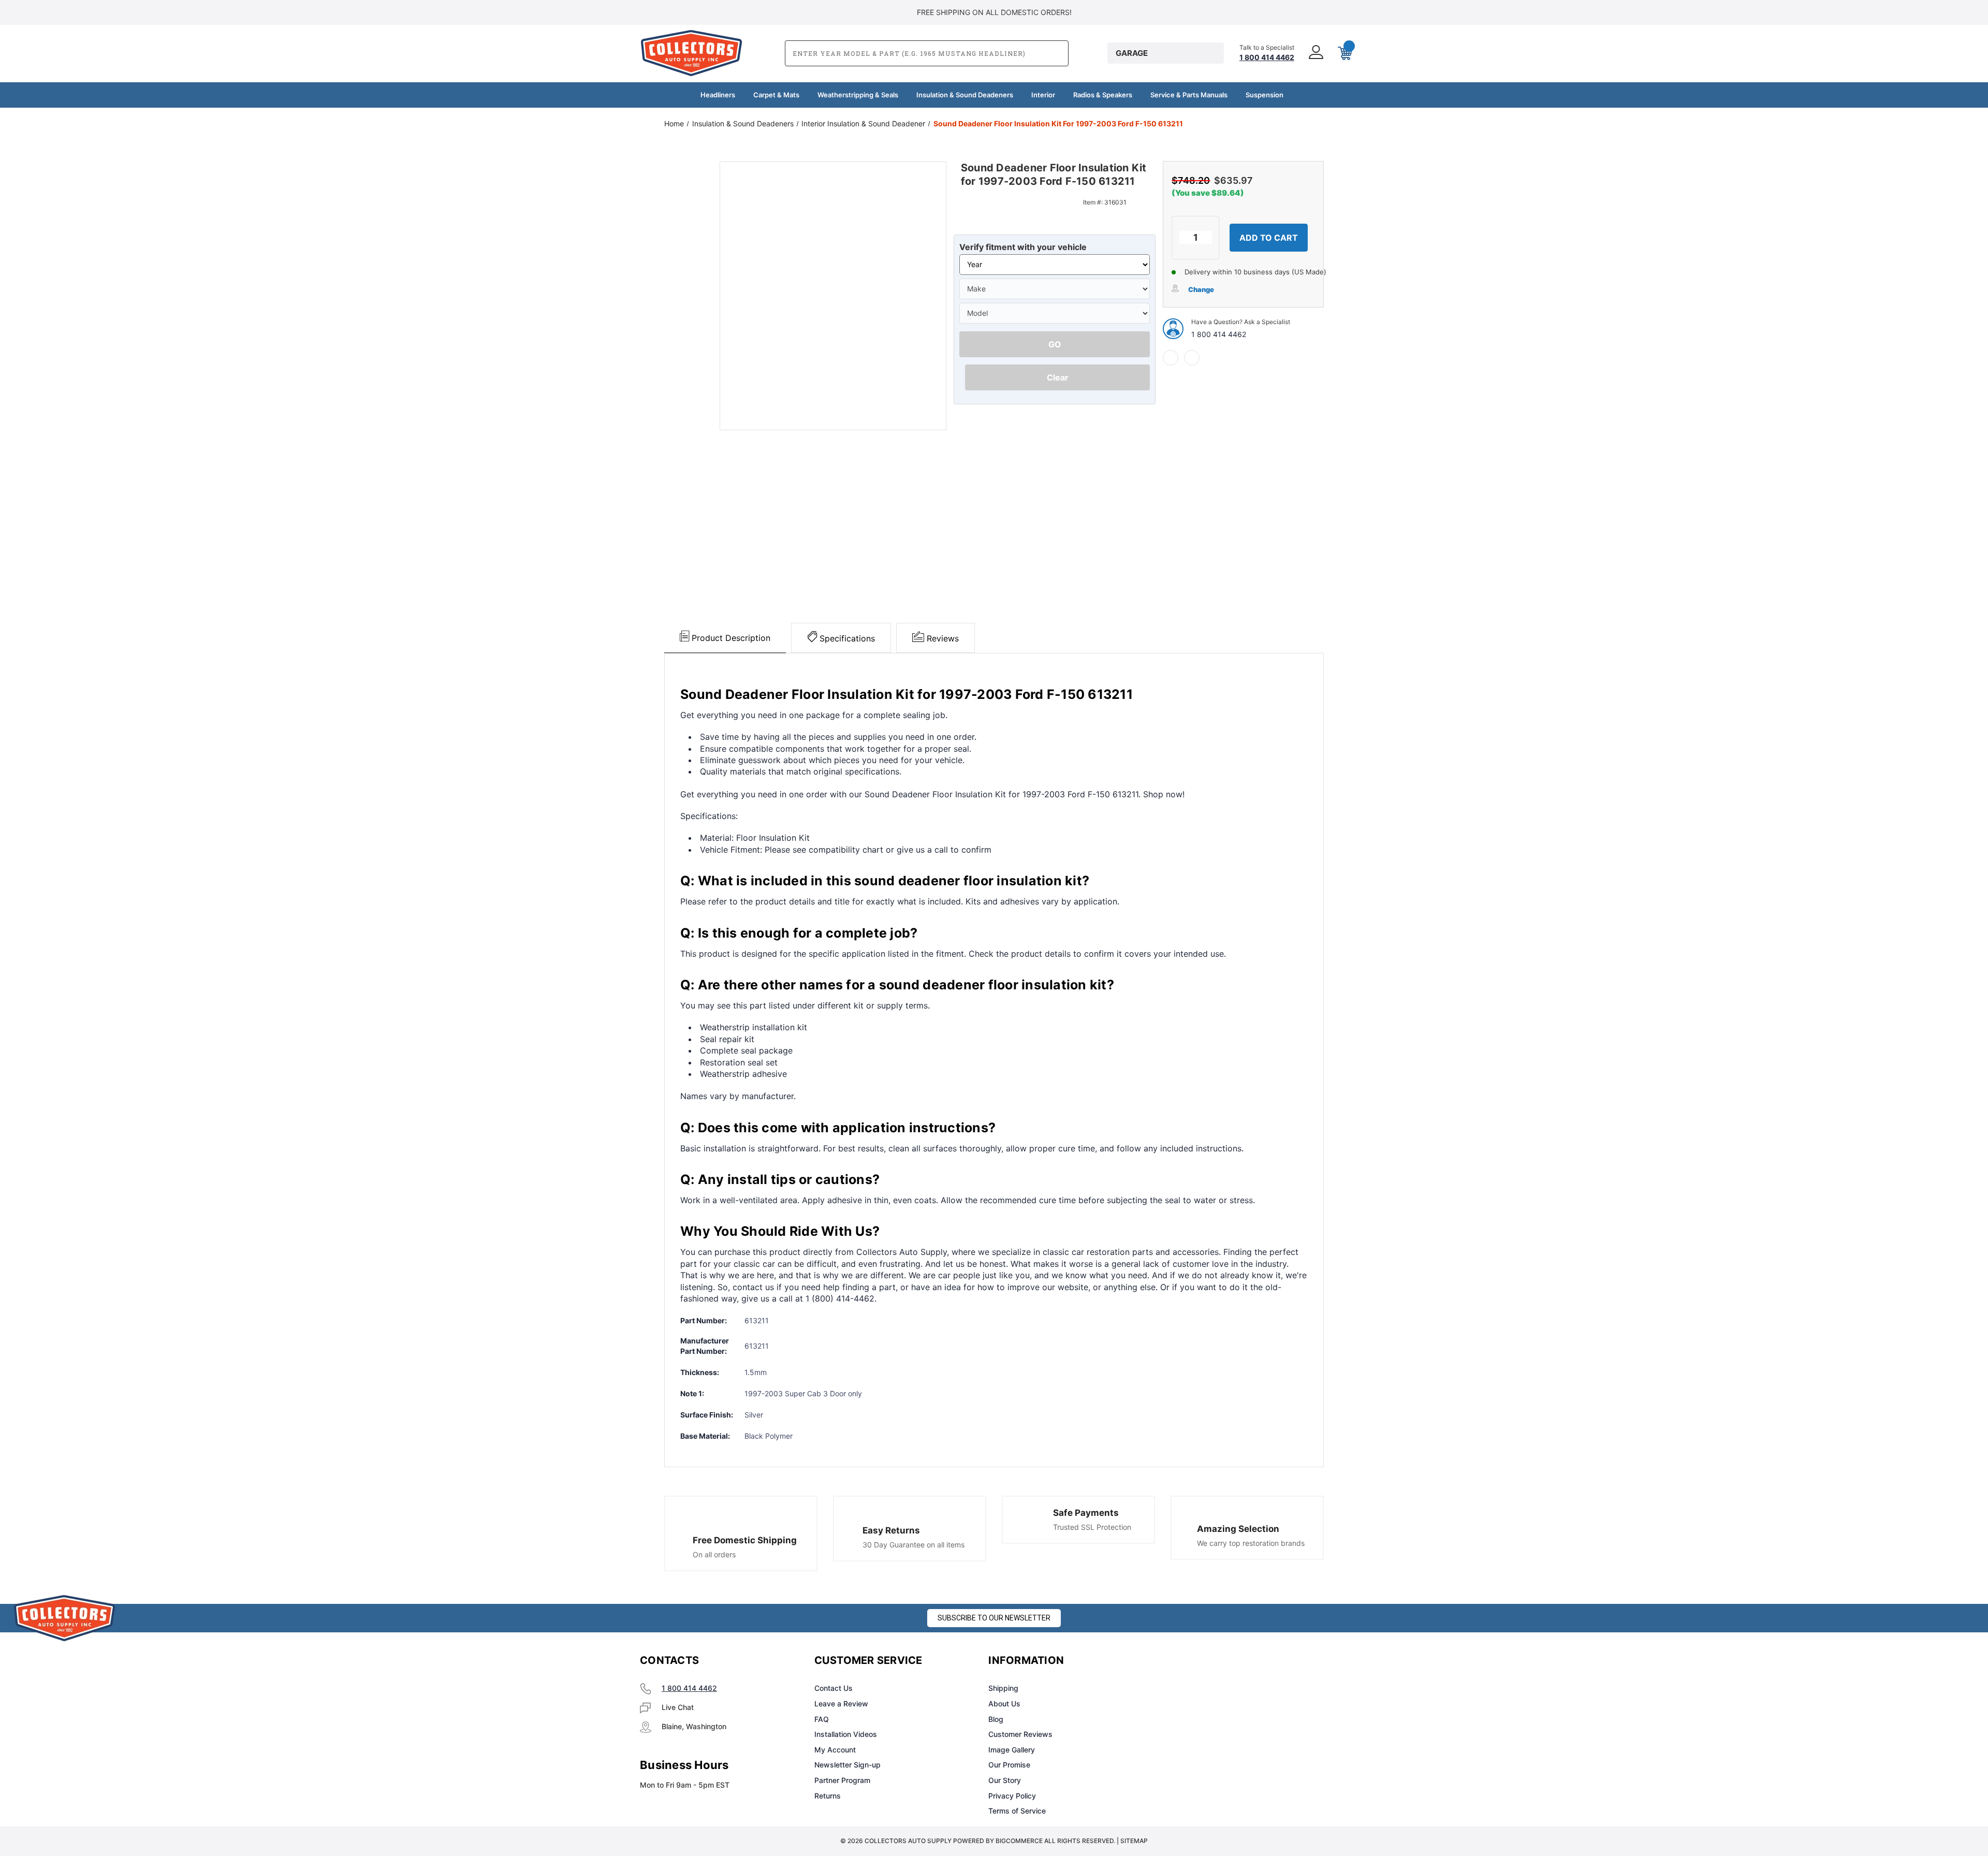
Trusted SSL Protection (1092, 1527)
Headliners (718, 95)
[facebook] (1171, 358)
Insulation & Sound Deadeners (965, 95)
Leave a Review (841, 1704)
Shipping (1003, 1688)
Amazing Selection (1238, 1529)
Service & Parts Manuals (1189, 95)
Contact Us (834, 1688)
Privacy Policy (1012, 1796)
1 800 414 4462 (1219, 334)
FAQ (822, 1719)
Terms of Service (1017, 1811)
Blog (996, 1719)
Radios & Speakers (1103, 95)
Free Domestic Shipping (745, 1540)
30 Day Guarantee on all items (913, 1545)
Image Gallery (1012, 1750)
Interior (1043, 95)
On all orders (714, 1554)
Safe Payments (1086, 1513)
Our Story (1005, 1780)
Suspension (1265, 95)
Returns (828, 1796)
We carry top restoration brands (1251, 1543)
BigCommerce (1019, 1841)
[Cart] (1344, 53)
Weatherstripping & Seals (858, 95)
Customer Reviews (1020, 1734)
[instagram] (1204, 1661)
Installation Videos (846, 1734)
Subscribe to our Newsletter (994, 1618)
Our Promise (1009, 1765)
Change (1201, 289)
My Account (835, 1750)
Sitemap (1134, 1841)
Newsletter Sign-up (847, 1765)
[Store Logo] (65, 1618)
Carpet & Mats (776, 95)
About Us (1004, 1704)
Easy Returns (891, 1530)
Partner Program (842, 1780)
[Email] (1192, 358)
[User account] (1315, 53)
